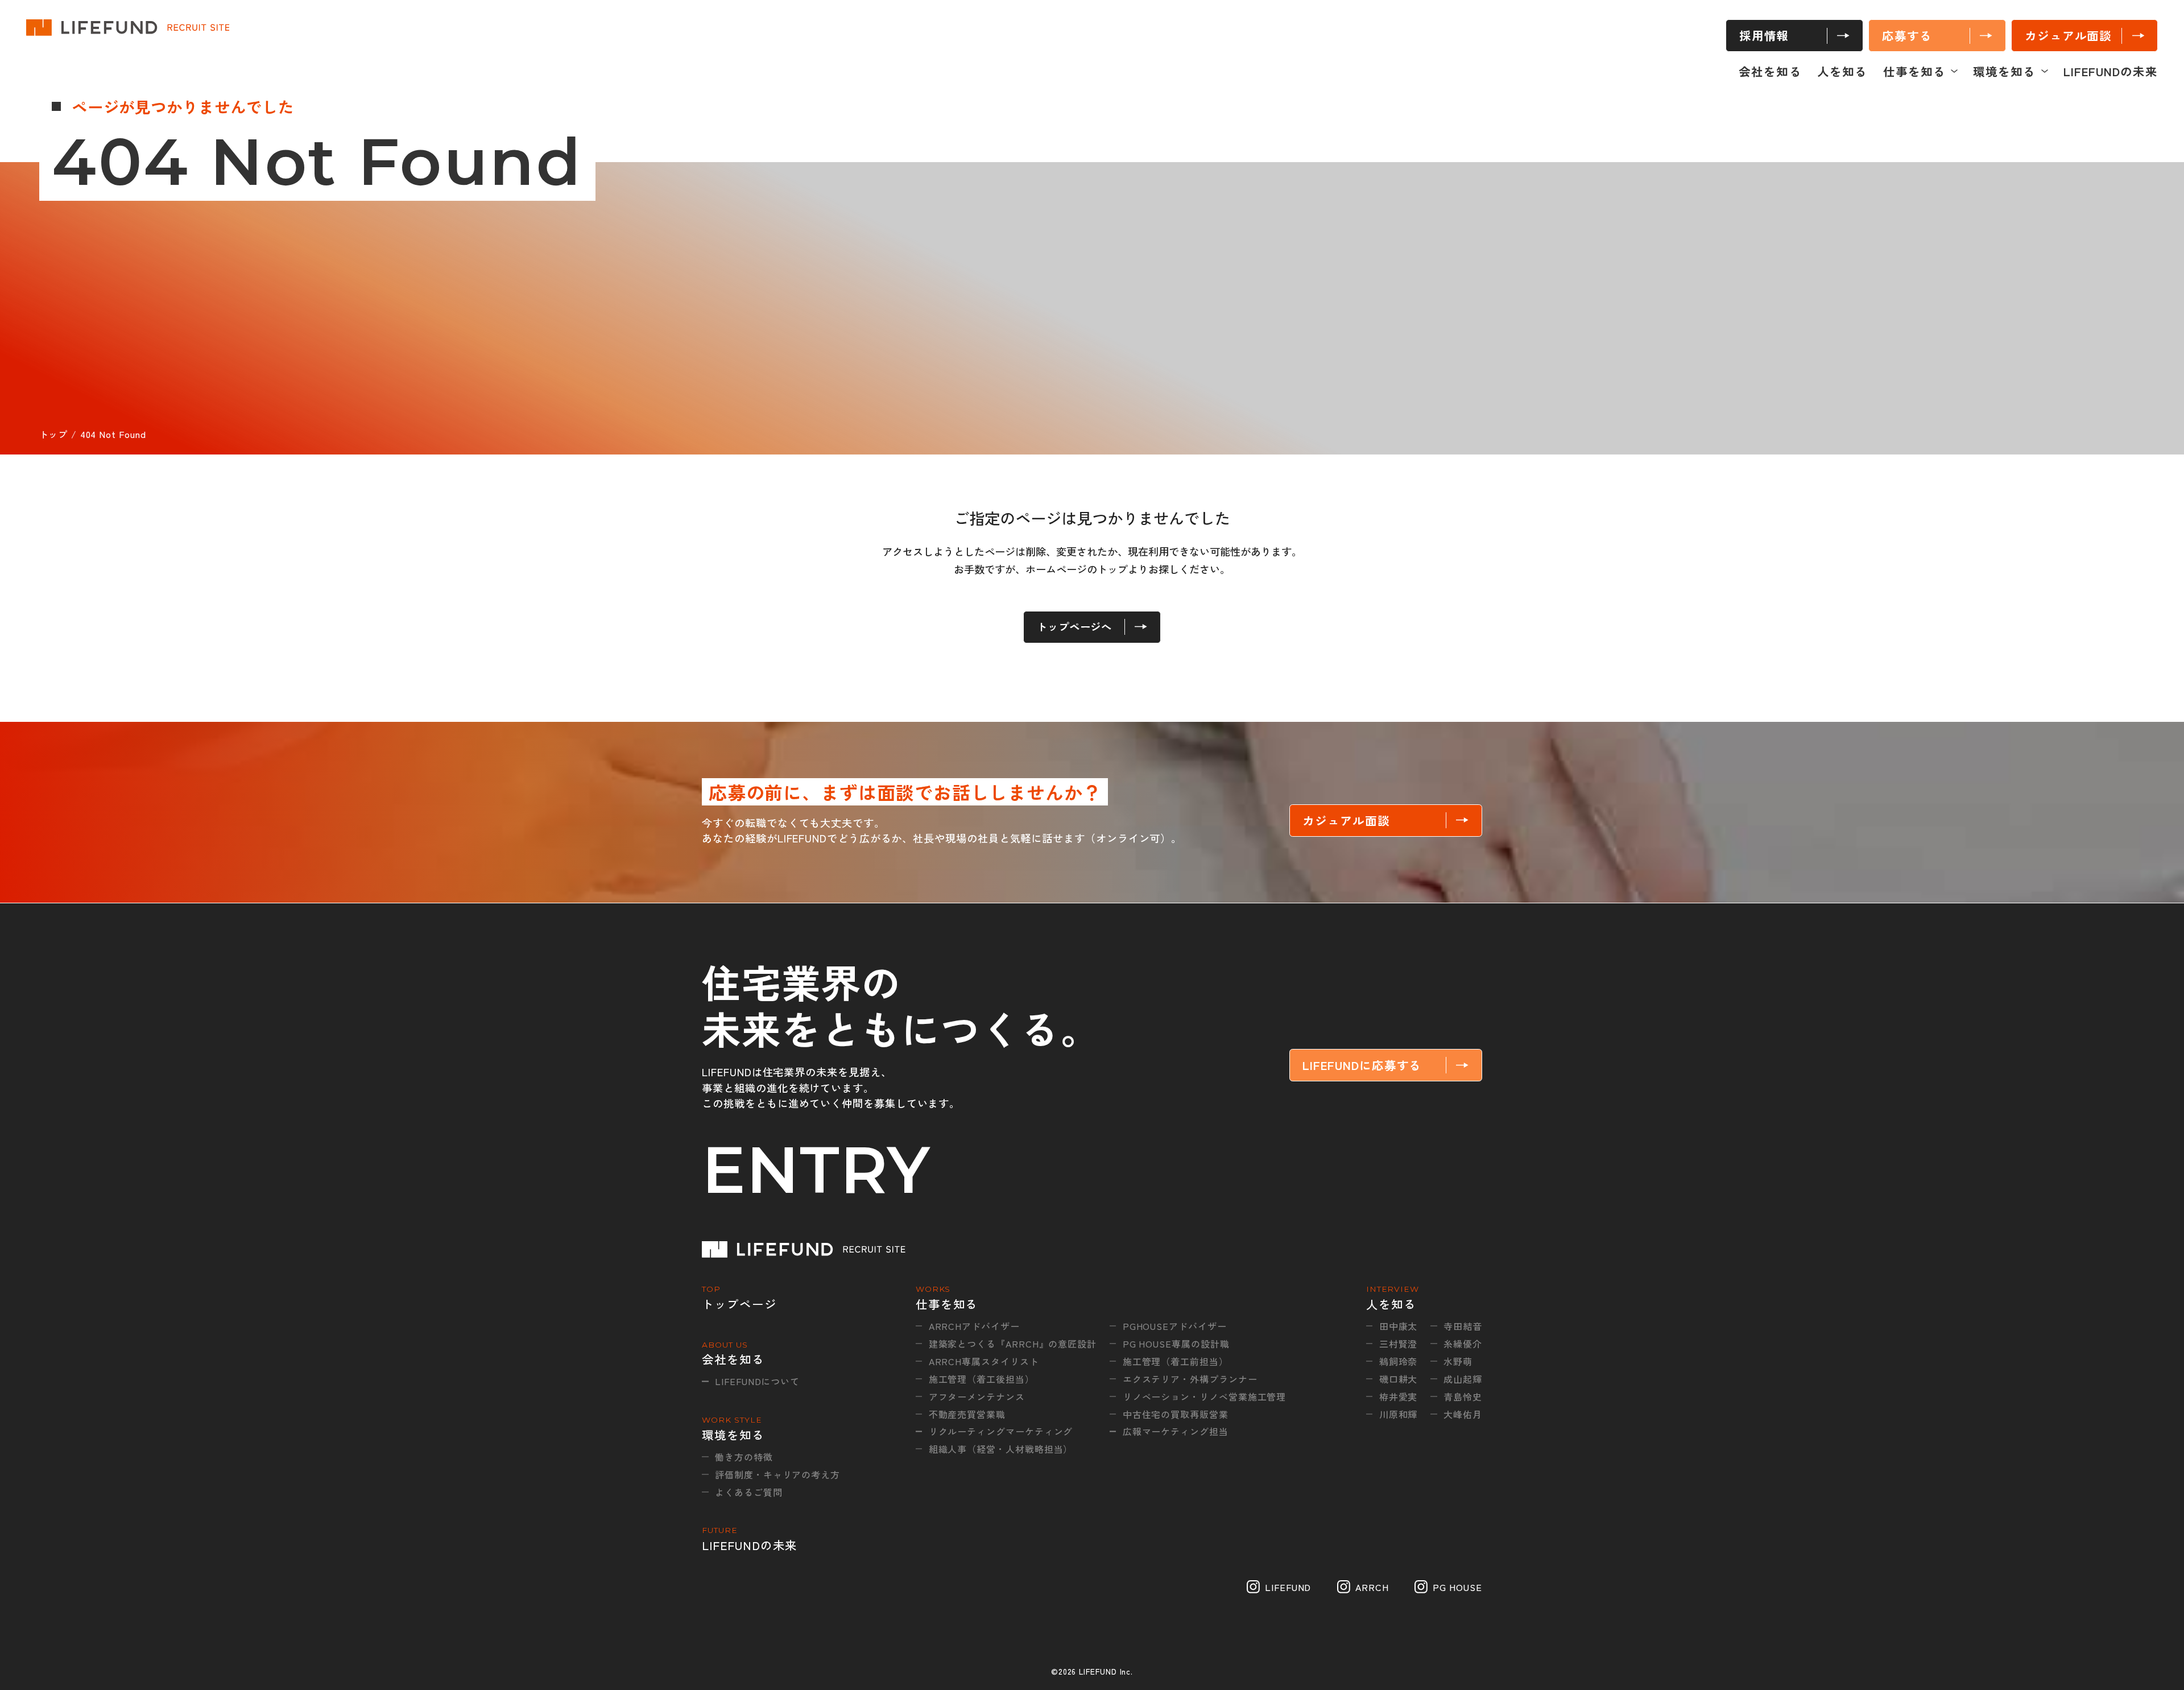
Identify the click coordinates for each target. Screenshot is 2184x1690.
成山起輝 (1463, 1379)
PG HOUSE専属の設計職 (1176, 1344)
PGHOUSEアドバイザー (1175, 1326)
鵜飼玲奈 (1399, 1361)
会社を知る (1770, 71)
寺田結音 (1463, 1326)
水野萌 (1458, 1361)
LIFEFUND (1288, 1587)
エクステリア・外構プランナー (1190, 1379)
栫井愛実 (1399, 1396)
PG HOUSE (1457, 1587)
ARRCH (1372, 1587)
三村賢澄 (1399, 1344)
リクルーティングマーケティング (1001, 1431)
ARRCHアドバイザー (974, 1326)
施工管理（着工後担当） (982, 1379)
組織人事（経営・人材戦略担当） (1001, 1449)
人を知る (1842, 71)
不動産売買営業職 (967, 1414)
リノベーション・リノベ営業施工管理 (1204, 1396)
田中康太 (1399, 1326)
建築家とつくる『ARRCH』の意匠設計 (1013, 1344)
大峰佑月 (1463, 1414)
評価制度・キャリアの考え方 (777, 1474)
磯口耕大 (1399, 1379)
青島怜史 (1463, 1396)
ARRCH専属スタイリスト (984, 1361)
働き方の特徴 (744, 1457)
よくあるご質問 (748, 1492)
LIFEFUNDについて (757, 1381)
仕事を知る (1914, 71)
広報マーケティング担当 (1176, 1431)
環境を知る (2004, 71)
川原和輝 (1399, 1414)
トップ (54, 434)
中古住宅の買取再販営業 (1176, 1414)
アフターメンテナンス (977, 1396)
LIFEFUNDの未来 (2111, 71)
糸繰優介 (1463, 1344)
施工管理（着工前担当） (1176, 1361)
